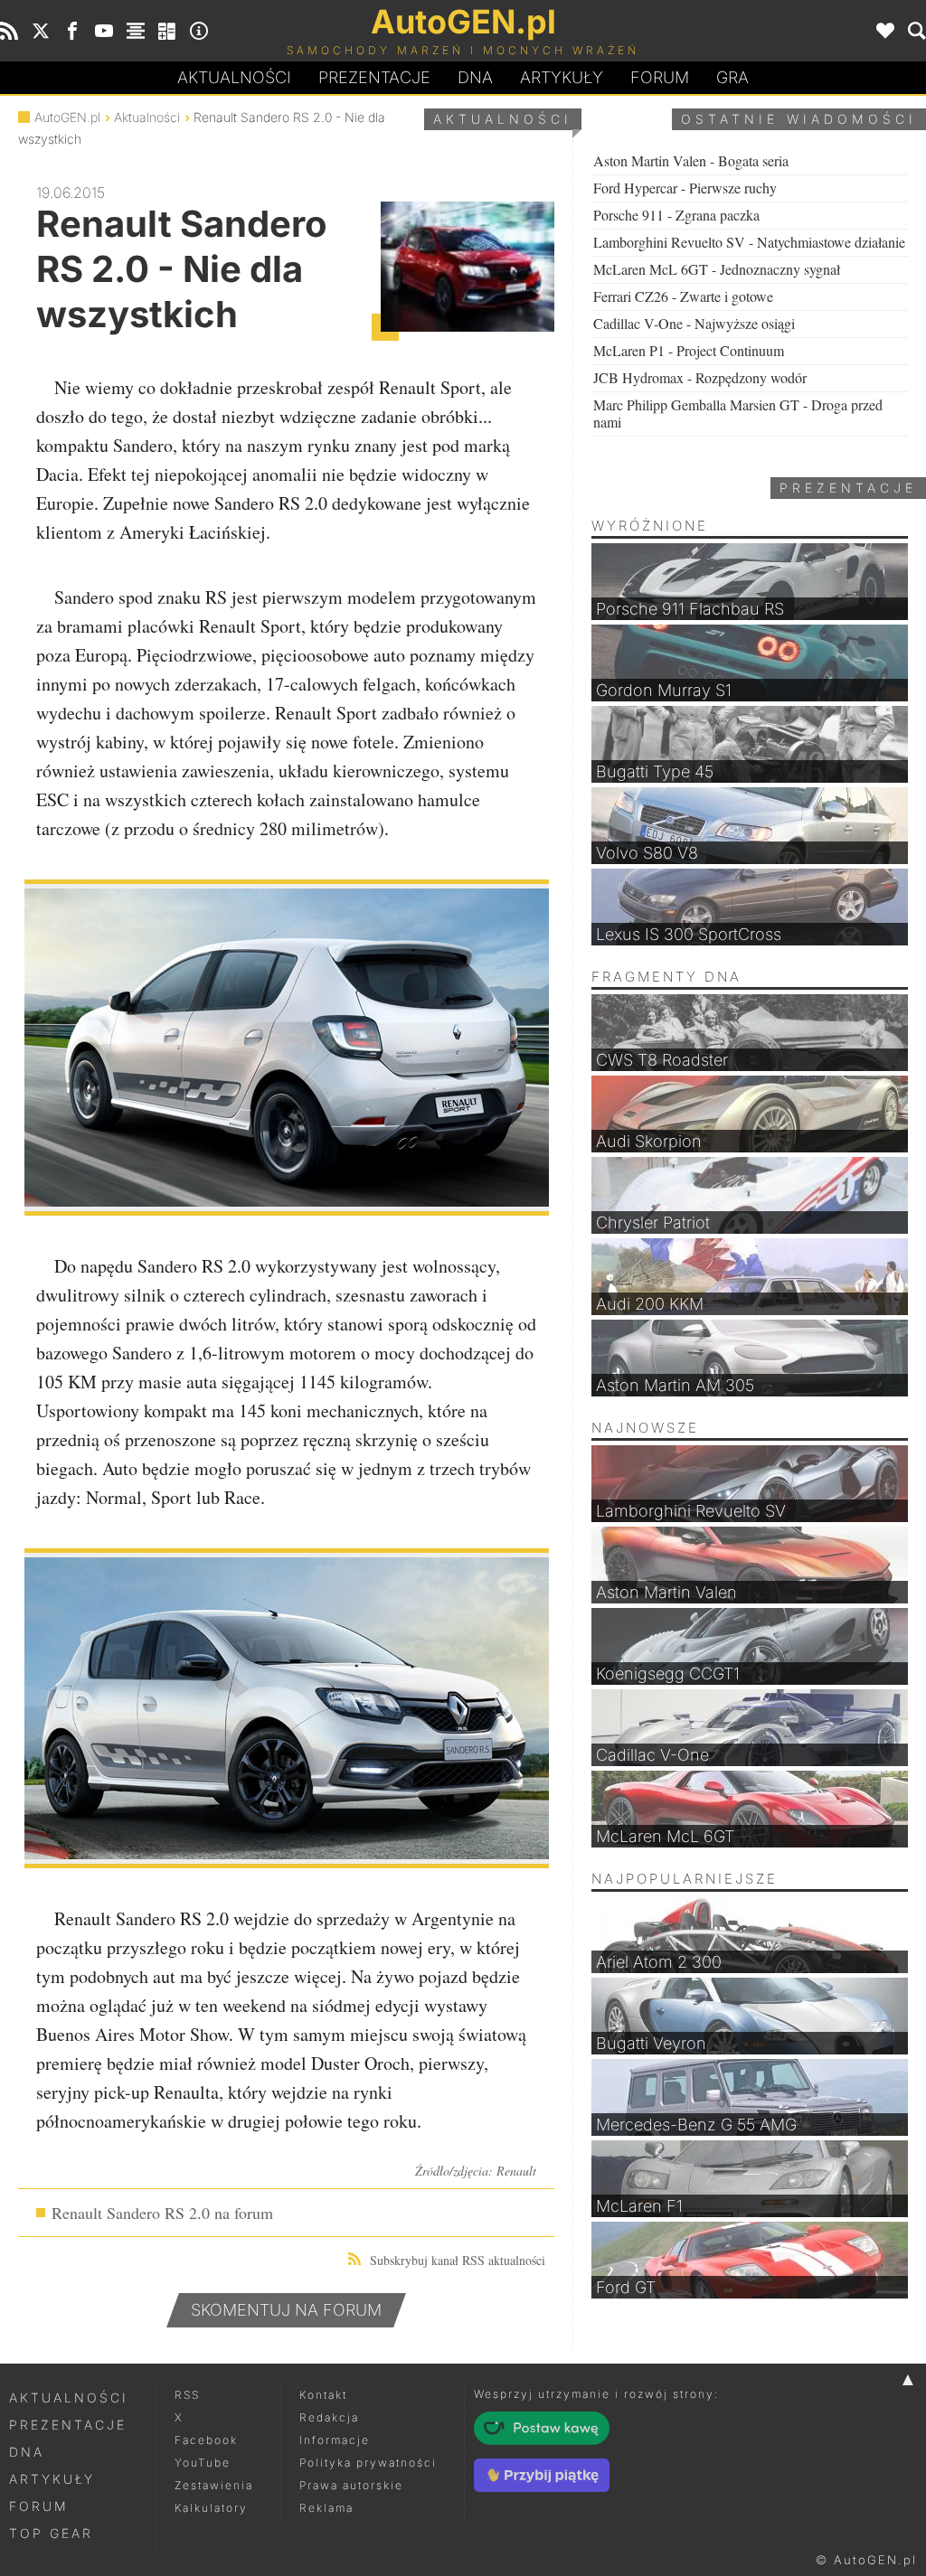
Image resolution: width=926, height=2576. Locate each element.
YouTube (203, 2463)
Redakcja (329, 2417)
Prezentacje (374, 77)
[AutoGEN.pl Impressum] (199, 31)
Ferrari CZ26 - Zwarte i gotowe (683, 296)
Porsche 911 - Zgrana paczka (676, 215)
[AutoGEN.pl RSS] (9, 31)
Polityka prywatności (368, 2463)
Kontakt (323, 2395)
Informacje (335, 2440)
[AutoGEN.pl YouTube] (104, 31)
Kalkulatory (211, 2508)
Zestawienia (214, 2485)
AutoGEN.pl (67, 117)
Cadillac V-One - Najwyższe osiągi (694, 323)
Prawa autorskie (351, 2485)
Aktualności (234, 77)
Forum (660, 77)
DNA (27, 2452)
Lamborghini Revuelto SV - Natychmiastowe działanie (749, 242)
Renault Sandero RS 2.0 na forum (162, 2213)
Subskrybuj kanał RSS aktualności (458, 2260)
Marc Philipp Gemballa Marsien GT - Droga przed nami (738, 413)
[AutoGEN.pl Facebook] (72, 31)
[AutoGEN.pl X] (41, 31)
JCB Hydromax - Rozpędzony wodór (700, 377)
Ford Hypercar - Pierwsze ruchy (685, 188)
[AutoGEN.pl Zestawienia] (136, 31)
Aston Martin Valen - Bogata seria (691, 160)
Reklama (326, 2508)
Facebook (206, 2440)
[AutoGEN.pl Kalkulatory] (167, 31)
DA (475, 77)
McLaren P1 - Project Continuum (689, 350)
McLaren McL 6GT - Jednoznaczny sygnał (717, 269)
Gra (732, 77)
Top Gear (51, 2533)
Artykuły (562, 77)
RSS (187, 2395)
